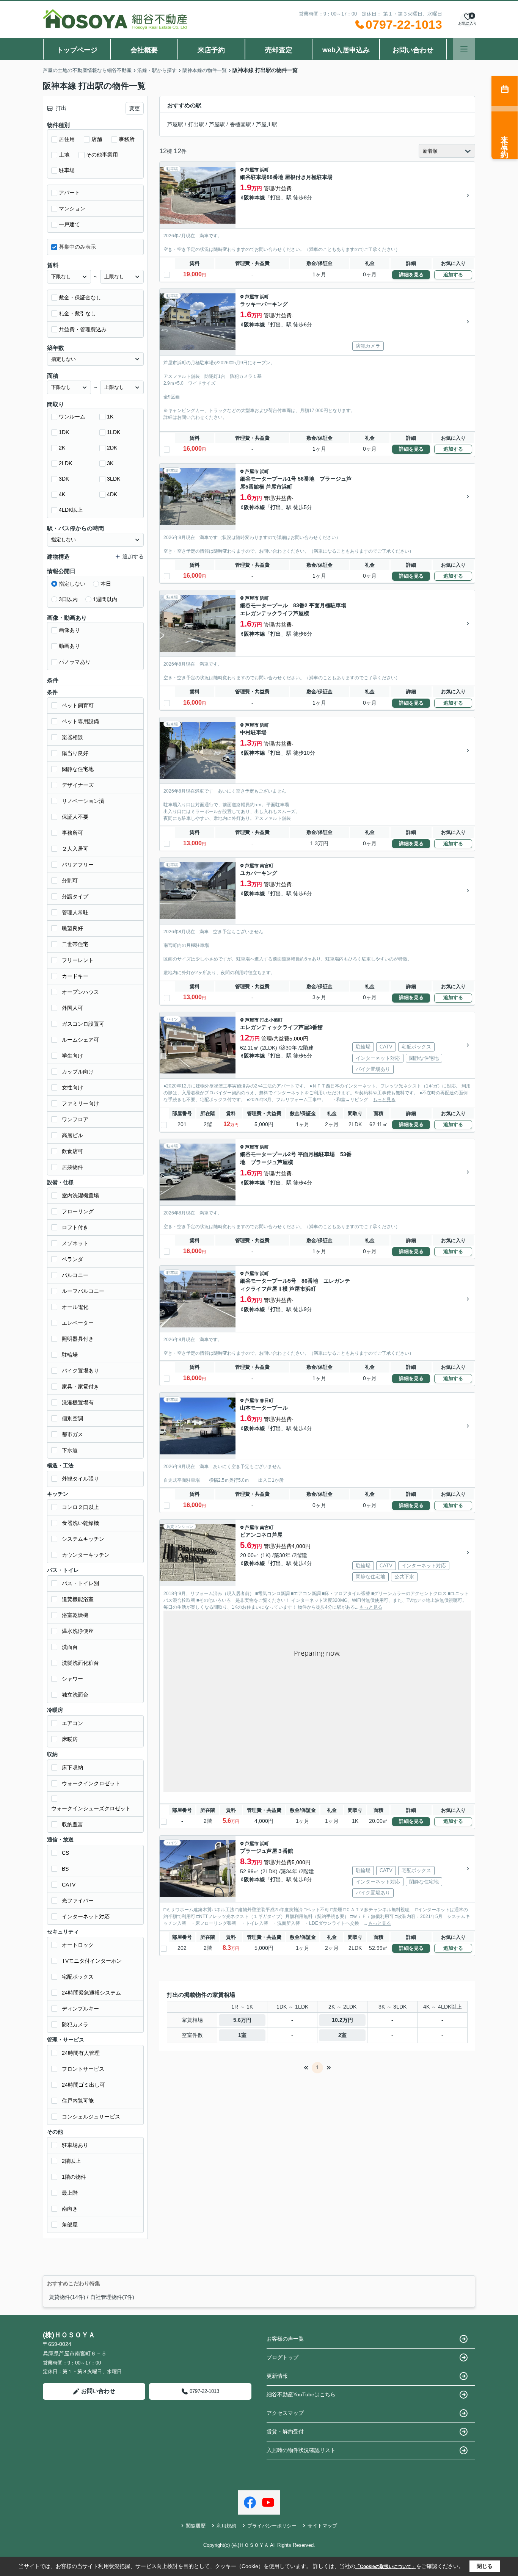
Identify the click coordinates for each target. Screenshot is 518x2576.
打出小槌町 (271, 1020)
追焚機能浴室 (78, 1599)
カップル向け (78, 1072)
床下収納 (72, 1767)
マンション (72, 208)
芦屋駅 (175, 124)
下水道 (70, 1450)
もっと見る (384, 1100)
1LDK (114, 432)
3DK (64, 479)
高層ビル (72, 1135)
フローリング (78, 1211)
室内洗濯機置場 (80, 1196)
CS (65, 1853)
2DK (112, 448)
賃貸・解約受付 (285, 2432)
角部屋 (70, 2225)
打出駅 (196, 124)
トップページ (77, 50)
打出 (276, 197)
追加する (453, 275)
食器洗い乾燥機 (80, 1523)
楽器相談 (72, 737)
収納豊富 (72, 1824)
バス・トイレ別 (80, 1583)
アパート (69, 193)
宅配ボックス (78, 1977)
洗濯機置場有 (78, 1402)
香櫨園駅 (240, 124)
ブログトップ (283, 2357)
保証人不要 (75, 817)
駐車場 (67, 170)
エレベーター (78, 1323)
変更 (135, 108)
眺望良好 (72, 928)
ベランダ (72, 1259)
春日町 (267, 1401)
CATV (69, 1885)
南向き (70, 2209)
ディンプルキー (80, 2009)
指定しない (72, 584)
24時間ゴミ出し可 (83, 2085)
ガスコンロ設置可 (83, 1024)
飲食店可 (72, 1151)
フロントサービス (83, 2069)
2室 (342, 2035)
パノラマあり (75, 662)
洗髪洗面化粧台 (80, 1663)
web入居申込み (346, 50)
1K (110, 417)
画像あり (69, 630)
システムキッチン (83, 1539)
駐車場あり (75, 2145)
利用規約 (226, 2526)
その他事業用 (102, 155)
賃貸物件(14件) (67, 2297)
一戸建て (69, 224)
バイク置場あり (80, 1371)
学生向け (72, 1056)
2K (62, 448)
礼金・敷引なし (77, 313)
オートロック (78, 1945)
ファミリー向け (80, 1103)
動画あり (69, 646)
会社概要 (144, 50)
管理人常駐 (75, 912)
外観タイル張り (80, 1479)
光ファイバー (78, 1901)
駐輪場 (70, 1355)
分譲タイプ (75, 896)
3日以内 (68, 599)
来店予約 (211, 50)
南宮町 (267, 866)
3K (110, 463)
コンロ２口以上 (80, 1507)
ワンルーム (72, 417)
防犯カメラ (75, 2024)
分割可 (70, 881)
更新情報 (277, 2376)
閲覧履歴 (196, 2526)
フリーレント (78, 960)
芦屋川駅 (267, 124)
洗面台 (70, 1647)
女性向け (72, 1087)
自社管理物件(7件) (112, 2297)
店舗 (97, 139)
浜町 (264, 170)
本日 (106, 584)
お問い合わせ (413, 50)
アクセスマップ (285, 2413)
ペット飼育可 (78, 705)
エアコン (72, 1723)
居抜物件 (72, 1167)
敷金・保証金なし (80, 298)
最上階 (70, 2193)
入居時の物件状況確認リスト (301, 2450)
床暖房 (70, 1739)
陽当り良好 (75, 753)
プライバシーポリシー (272, 2526)
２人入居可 (75, 849)
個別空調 (72, 1418)
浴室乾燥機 (75, 1615)
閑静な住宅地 (78, 769)
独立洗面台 (75, 1695)
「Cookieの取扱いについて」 (386, 2567)
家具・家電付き (80, 1387)
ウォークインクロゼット (91, 1783)
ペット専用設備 (80, 721)
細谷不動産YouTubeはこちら (301, 2394)
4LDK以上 (71, 510)
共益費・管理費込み (83, 329)
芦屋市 (252, 170)
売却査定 (279, 50)
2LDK (65, 463)
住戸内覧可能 (78, 2101)
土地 (64, 155)
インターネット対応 (86, 1916)
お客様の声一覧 (285, 2339)
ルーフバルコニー (83, 1291)
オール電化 (75, 1307)
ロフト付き (75, 1227)
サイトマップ (322, 2526)
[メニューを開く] (464, 49)
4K (62, 494)
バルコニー (75, 1275)
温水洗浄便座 (78, 1631)
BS (65, 1869)
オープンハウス (80, 992)
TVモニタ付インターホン (92, 1961)
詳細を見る (411, 275)
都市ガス (72, 1434)
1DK (64, 432)
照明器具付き (78, 1339)
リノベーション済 (83, 801)
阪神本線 (254, 197)
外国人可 (72, 1008)
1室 (242, 2035)
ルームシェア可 (80, 1040)
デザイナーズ (78, 785)
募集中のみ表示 (77, 247)
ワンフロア (75, 1119)
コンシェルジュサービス (91, 2117)
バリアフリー (78, 865)
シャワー (72, 1679)
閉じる (485, 2566)
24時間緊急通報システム (91, 1993)
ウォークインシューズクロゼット (91, 1808)
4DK (112, 494)
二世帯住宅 (75, 944)
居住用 (67, 139)
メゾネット (75, 1243)
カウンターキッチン (86, 1555)
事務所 (127, 139)
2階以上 (71, 2161)
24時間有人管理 (81, 2053)
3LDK (114, 479)
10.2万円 (342, 2020)
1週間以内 (105, 599)
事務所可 (72, 833)
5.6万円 (242, 2020)
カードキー (75, 976)
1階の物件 (74, 2177)
